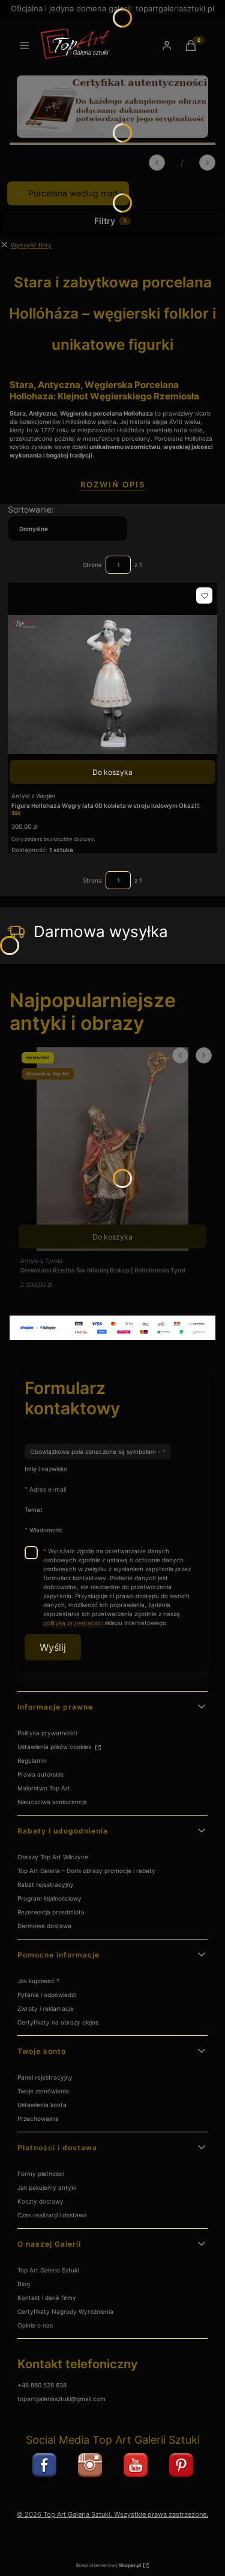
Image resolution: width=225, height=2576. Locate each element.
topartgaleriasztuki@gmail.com (61, 2399)
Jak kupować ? (38, 1981)
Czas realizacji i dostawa (52, 2215)
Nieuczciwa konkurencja (52, 1802)
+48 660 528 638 (42, 2385)
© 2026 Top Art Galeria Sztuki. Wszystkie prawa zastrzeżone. (112, 2515)
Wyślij (53, 1647)
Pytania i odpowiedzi (46, 1995)
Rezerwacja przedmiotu (51, 1912)
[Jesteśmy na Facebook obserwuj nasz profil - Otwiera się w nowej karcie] (44, 2465)
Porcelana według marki (75, 193)
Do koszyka (112, 772)
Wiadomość (46, 1530)
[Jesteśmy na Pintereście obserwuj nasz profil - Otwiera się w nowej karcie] (181, 2465)
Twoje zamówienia (43, 2091)
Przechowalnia (38, 2119)
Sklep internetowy (108, 2565)
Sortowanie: (31, 509)
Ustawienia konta (42, 2105)
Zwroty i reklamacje (46, 2008)
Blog (24, 2284)
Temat (34, 1510)
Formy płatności (40, 2174)
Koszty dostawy (40, 2201)
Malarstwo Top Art (44, 1788)
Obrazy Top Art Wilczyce (53, 1857)
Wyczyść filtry (31, 245)
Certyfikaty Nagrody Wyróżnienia (65, 2311)
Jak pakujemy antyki (46, 2187)
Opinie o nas (35, 2325)
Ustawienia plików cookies (55, 1747)
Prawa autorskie (40, 1774)
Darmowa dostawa (44, 1926)
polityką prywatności (73, 1623)
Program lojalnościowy (49, 1898)
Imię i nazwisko (46, 1469)
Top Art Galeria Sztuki (48, 2270)
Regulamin (32, 1760)
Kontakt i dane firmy (47, 2298)
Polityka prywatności (47, 1733)
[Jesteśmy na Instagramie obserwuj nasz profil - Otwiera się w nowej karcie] (90, 2465)
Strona (92, 565)
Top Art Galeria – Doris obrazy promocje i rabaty (86, 1871)
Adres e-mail (48, 1489)
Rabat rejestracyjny (46, 1884)
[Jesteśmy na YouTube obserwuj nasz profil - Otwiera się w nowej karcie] (136, 2465)
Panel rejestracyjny (45, 2077)
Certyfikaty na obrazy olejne (58, 2022)
